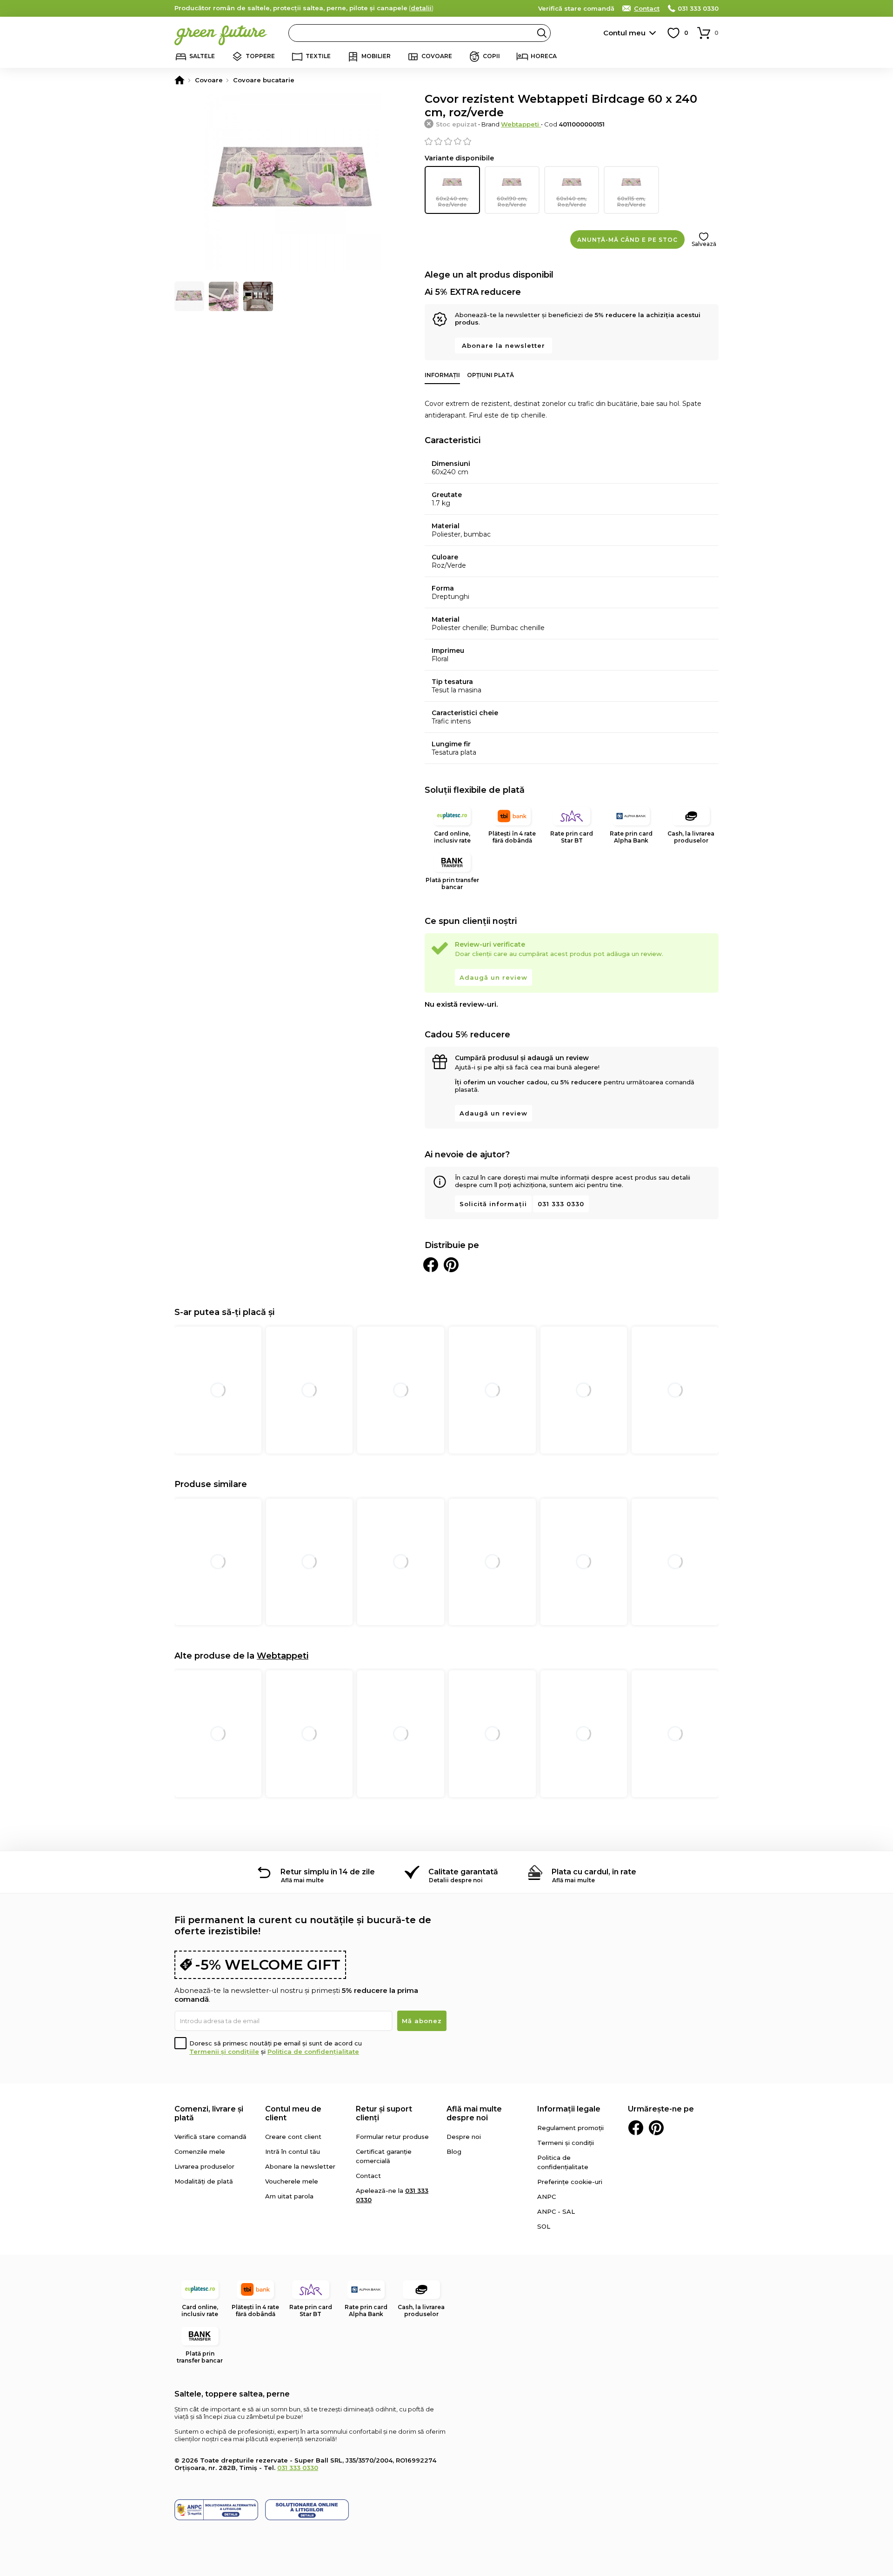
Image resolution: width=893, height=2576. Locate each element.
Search (542, 33)
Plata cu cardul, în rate (594, 1872)
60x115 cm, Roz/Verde (631, 202)
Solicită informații (493, 1204)
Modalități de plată (204, 2181)
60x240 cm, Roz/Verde (452, 202)
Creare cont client (293, 2137)
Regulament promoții (570, 2128)
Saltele (202, 56)
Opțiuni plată (490, 375)
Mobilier (376, 56)
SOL (544, 2226)
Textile (318, 56)
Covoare (437, 56)
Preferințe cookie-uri (570, 2182)
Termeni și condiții (566, 2143)
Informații (442, 375)
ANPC (546, 2197)
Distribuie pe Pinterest (451, 1265)
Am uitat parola (289, 2196)
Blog (454, 2151)
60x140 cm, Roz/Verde (572, 202)
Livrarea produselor (204, 2166)
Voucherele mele (292, 2181)
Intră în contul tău (293, 2151)
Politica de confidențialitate (313, 2052)
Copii (491, 56)
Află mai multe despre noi (474, 2113)
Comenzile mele (200, 2151)
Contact (647, 8)
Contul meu (624, 33)
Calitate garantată (463, 1872)
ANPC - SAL (556, 2211)
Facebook (636, 2128)
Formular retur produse (392, 2137)
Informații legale (569, 2109)
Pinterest (656, 2128)
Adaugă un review (493, 977)
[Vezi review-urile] (572, 141)
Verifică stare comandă (576, 8)
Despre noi (464, 2137)
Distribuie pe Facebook (431, 1265)
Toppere (260, 56)
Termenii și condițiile (224, 2052)
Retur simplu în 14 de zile (328, 1872)
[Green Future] (180, 80)
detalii (421, 8)
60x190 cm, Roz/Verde (512, 202)
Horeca (544, 56)
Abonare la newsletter (503, 345)
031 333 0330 (698, 8)
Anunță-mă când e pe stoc (627, 240)
